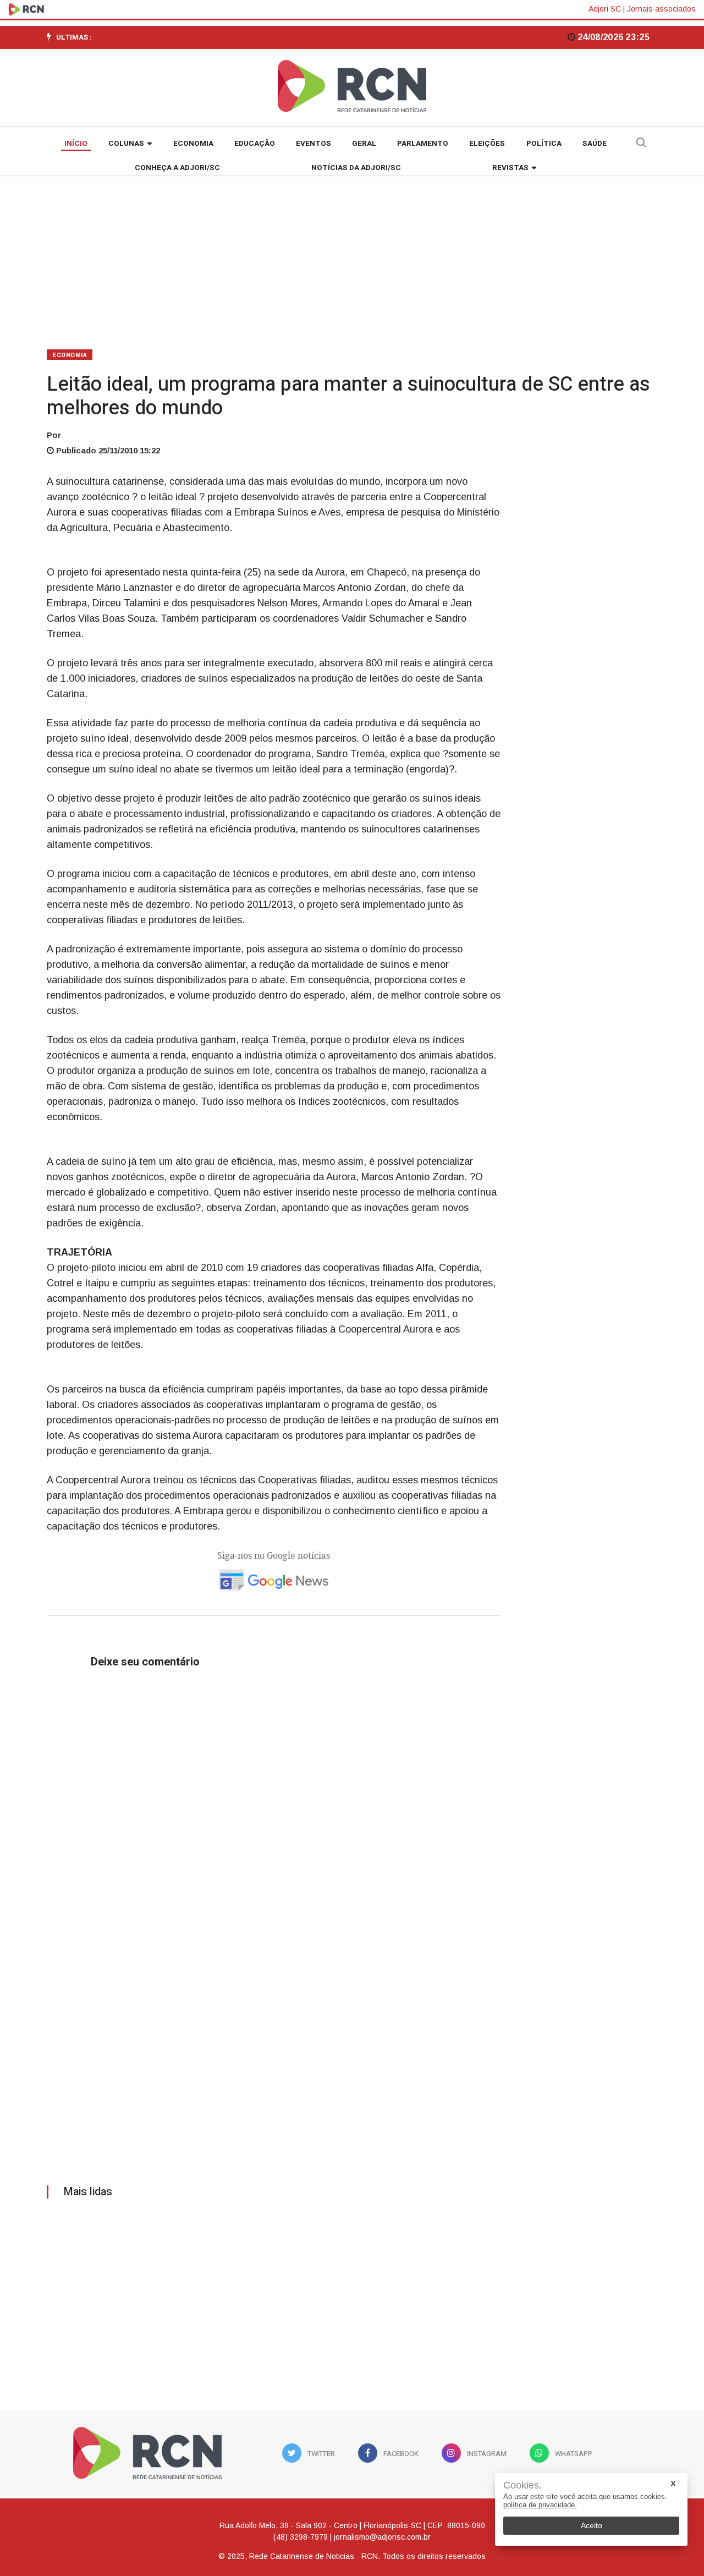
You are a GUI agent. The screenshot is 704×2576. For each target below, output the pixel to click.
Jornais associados (661, 9)
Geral (364, 144)
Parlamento (423, 144)
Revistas (510, 168)
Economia (193, 144)
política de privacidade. (540, 2505)
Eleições (487, 144)
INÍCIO (76, 144)
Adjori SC (605, 9)
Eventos (313, 144)
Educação (255, 144)
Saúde (595, 144)
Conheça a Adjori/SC (177, 168)
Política (544, 144)
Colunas (126, 144)
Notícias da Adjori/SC (356, 168)
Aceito (592, 2525)
